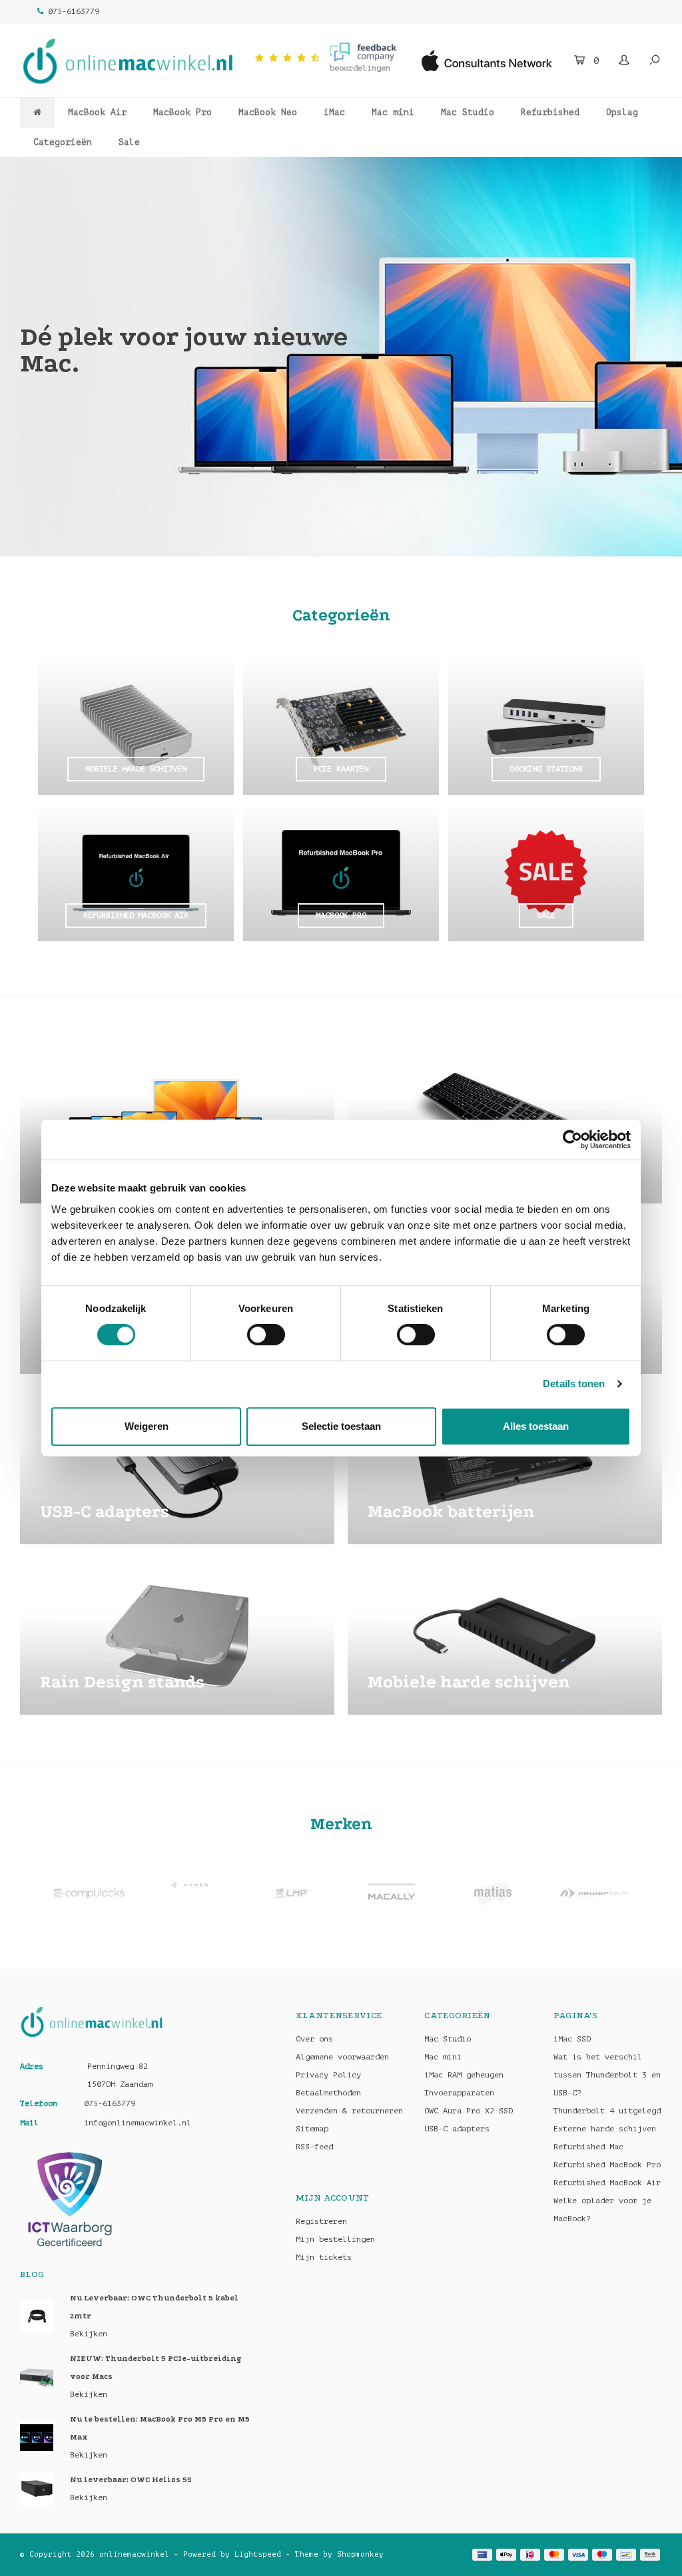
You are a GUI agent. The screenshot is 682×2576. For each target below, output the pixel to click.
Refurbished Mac (588, 2147)
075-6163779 (74, 11)
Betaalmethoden (328, 2093)
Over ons (314, 2039)
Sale (129, 142)
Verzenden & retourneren (349, 2111)
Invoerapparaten (459, 2093)
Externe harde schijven (605, 2129)
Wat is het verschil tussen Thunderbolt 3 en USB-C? (607, 2075)
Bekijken (89, 2334)
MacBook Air (97, 112)
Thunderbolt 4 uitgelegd (607, 2111)
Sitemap (312, 2129)
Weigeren (147, 1426)
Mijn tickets (324, 2257)
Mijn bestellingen (335, 2239)
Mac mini (393, 112)
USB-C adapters (457, 2129)
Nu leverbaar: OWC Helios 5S (131, 2480)
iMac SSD (572, 2039)
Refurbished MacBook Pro (607, 2165)
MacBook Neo (268, 112)
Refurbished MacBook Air (607, 2183)
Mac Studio (468, 112)
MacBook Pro (182, 112)
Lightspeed (258, 2554)
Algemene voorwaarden (342, 2057)
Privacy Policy (328, 2075)
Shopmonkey (360, 2554)
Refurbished (550, 112)
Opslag (622, 112)
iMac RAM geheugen (464, 2075)
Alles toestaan (536, 1426)
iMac (334, 112)
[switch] (266, 1335)
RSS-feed (314, 2147)
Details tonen (574, 1384)
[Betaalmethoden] (482, 2555)
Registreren (321, 2221)
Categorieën (63, 142)
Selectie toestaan (341, 1426)
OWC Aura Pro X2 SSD (469, 2111)
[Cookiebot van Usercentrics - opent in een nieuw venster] (572, 1140)
